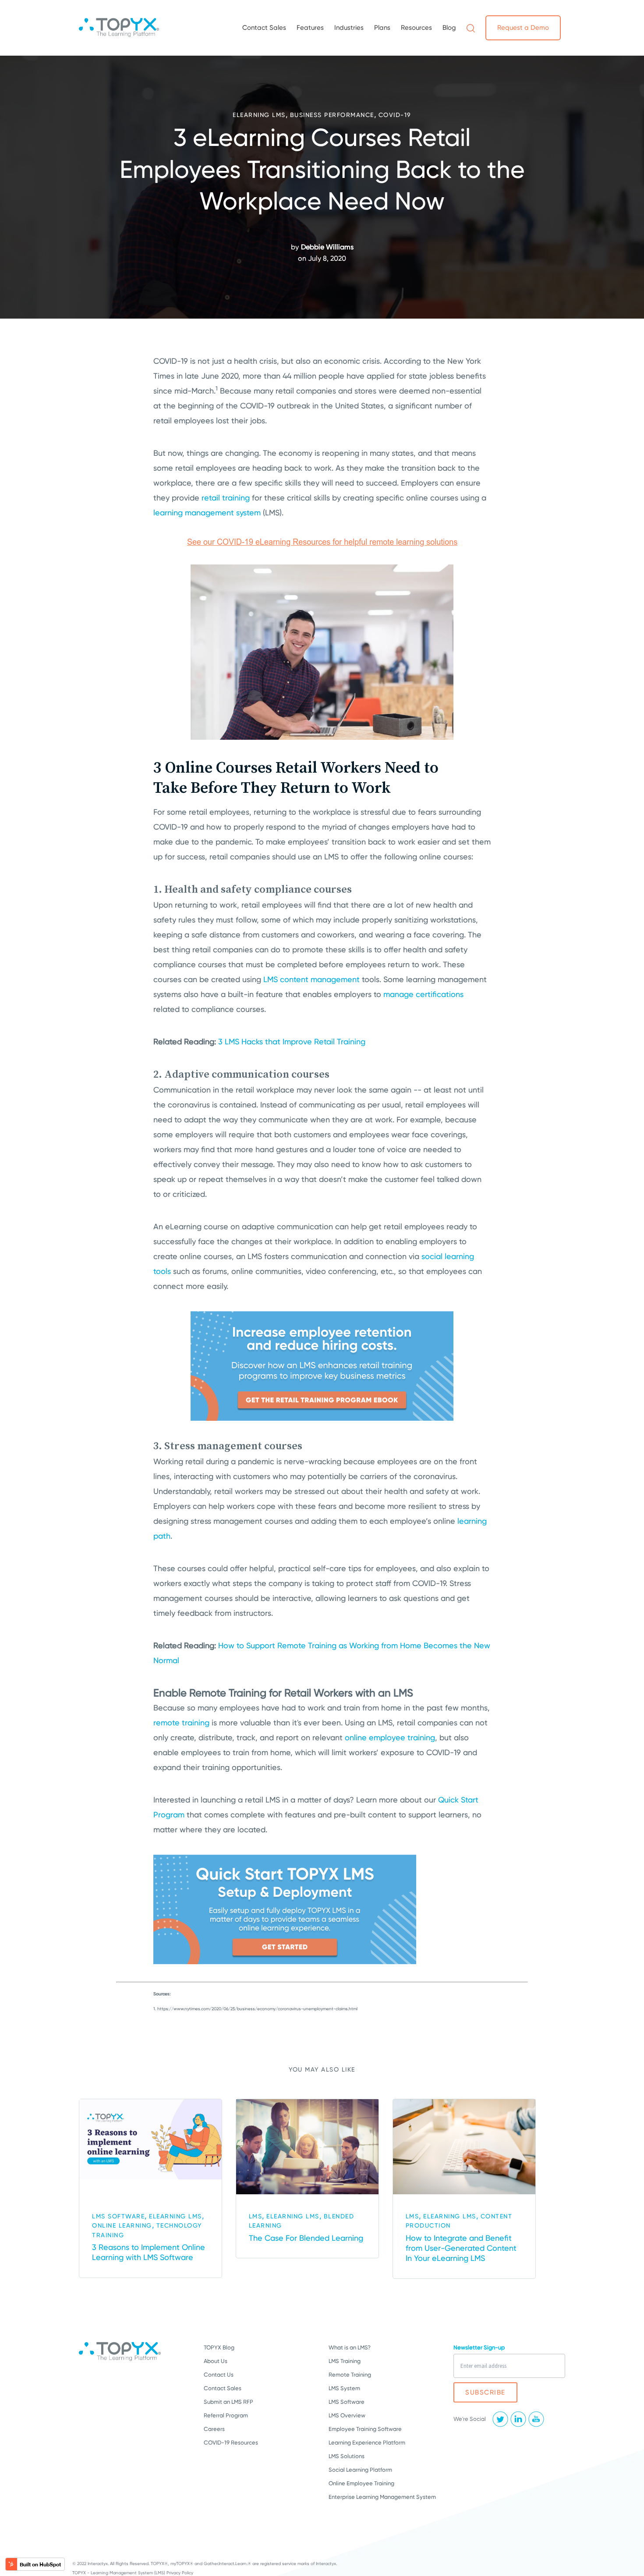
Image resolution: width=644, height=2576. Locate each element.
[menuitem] (471, 28)
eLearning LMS (259, 115)
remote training (181, 1723)
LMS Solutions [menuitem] (347, 2456)
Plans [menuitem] (382, 28)
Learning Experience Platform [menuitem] (367, 2443)
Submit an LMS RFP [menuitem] (228, 2402)
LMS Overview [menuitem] (347, 2415)
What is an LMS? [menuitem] (350, 2347)
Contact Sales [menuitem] (264, 28)
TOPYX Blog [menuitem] (219, 2347)
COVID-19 (395, 115)
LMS (256, 2216)
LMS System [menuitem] (344, 2388)
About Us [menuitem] (216, 2361)
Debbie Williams (327, 247)
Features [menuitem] (310, 28)
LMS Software (118, 2216)
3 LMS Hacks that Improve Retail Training (292, 1041)
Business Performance (332, 115)
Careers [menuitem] (214, 2429)
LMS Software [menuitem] (347, 2402)
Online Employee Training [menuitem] (361, 2483)
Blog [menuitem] (449, 28)
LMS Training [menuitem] (345, 2361)
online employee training (390, 1737)
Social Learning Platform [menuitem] (360, 2470)
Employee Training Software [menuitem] (365, 2429)
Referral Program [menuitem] (226, 2415)
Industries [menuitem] (349, 28)
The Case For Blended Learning (306, 2238)
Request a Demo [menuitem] (523, 28)
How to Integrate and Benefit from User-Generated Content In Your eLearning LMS (461, 2248)
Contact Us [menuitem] (219, 2375)
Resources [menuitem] (416, 28)
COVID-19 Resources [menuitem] (231, 2443)
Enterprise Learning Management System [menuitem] (382, 2497)
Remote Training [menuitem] (350, 2375)
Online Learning (122, 2225)
